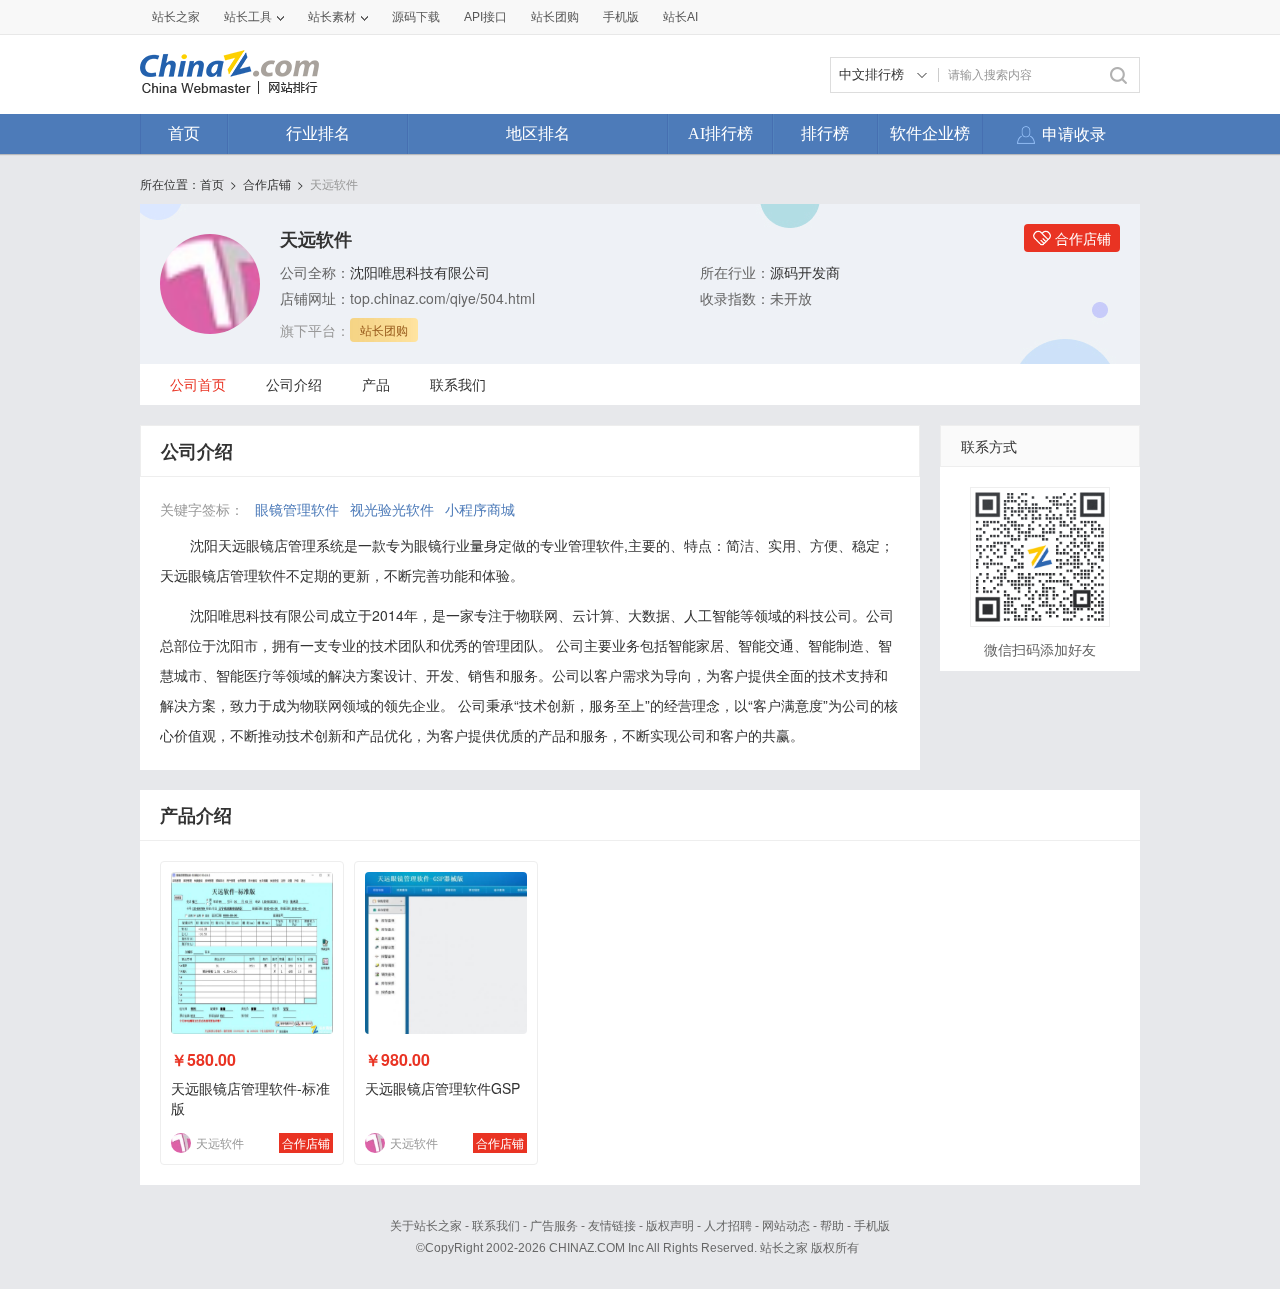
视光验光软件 (392, 509)
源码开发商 (805, 272)
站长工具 (248, 17)
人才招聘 (728, 1226)
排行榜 (825, 133)
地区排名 (538, 133)
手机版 (872, 1226)
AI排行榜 (720, 133)
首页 (184, 133)
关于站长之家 (426, 1226)
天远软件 (334, 183)
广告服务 (554, 1226)
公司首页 (198, 384)
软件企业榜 (930, 133)
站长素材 (332, 17)
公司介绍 (294, 384)
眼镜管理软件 (297, 509)
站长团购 (555, 17)
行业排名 (318, 133)
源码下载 (416, 17)
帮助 (832, 1226)
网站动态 (786, 1226)
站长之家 (176, 17)
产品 (376, 384)
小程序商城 (480, 509)
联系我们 (458, 384)
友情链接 (612, 1226)
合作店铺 (267, 183)
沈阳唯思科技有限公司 (420, 272)
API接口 (485, 17)
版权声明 (670, 1226)
